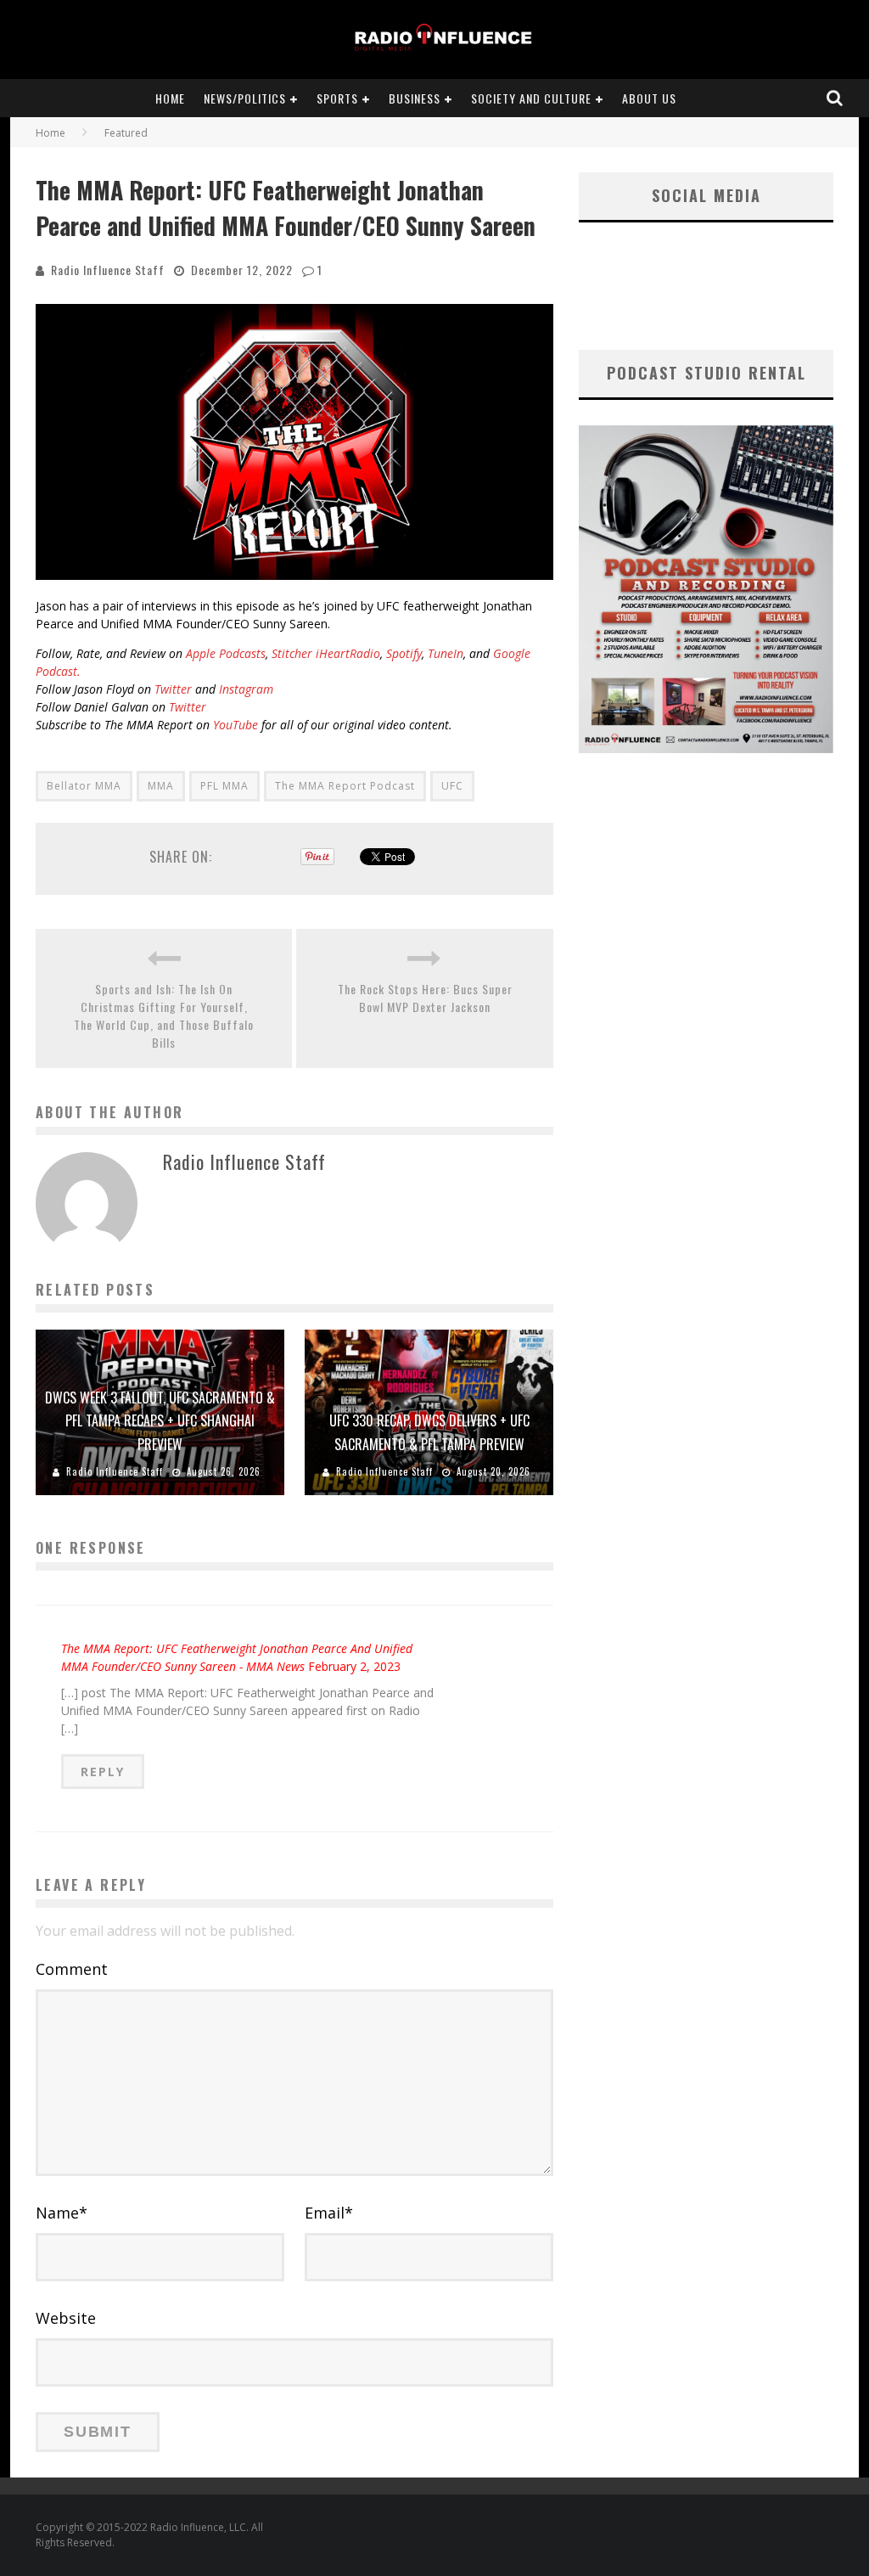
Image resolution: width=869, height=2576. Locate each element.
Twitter (173, 689)
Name (62, 2213)
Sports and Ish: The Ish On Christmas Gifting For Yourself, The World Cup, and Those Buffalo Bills (164, 1015)
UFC (452, 786)
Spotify (404, 653)
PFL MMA (224, 786)
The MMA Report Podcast (345, 786)
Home (170, 98)
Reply (103, 1772)
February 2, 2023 (354, 1666)
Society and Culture (531, 98)
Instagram (246, 689)
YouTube (235, 725)
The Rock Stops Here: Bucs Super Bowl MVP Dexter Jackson (425, 998)
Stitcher (292, 653)
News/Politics (245, 98)
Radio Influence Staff (108, 270)
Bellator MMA (84, 786)
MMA (161, 786)
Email (329, 2213)
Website (66, 2318)
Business (415, 98)
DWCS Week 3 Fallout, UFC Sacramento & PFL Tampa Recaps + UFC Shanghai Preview (160, 1420)
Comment (72, 1969)
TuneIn (446, 653)
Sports (337, 98)
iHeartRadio (348, 653)
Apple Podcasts (224, 653)
